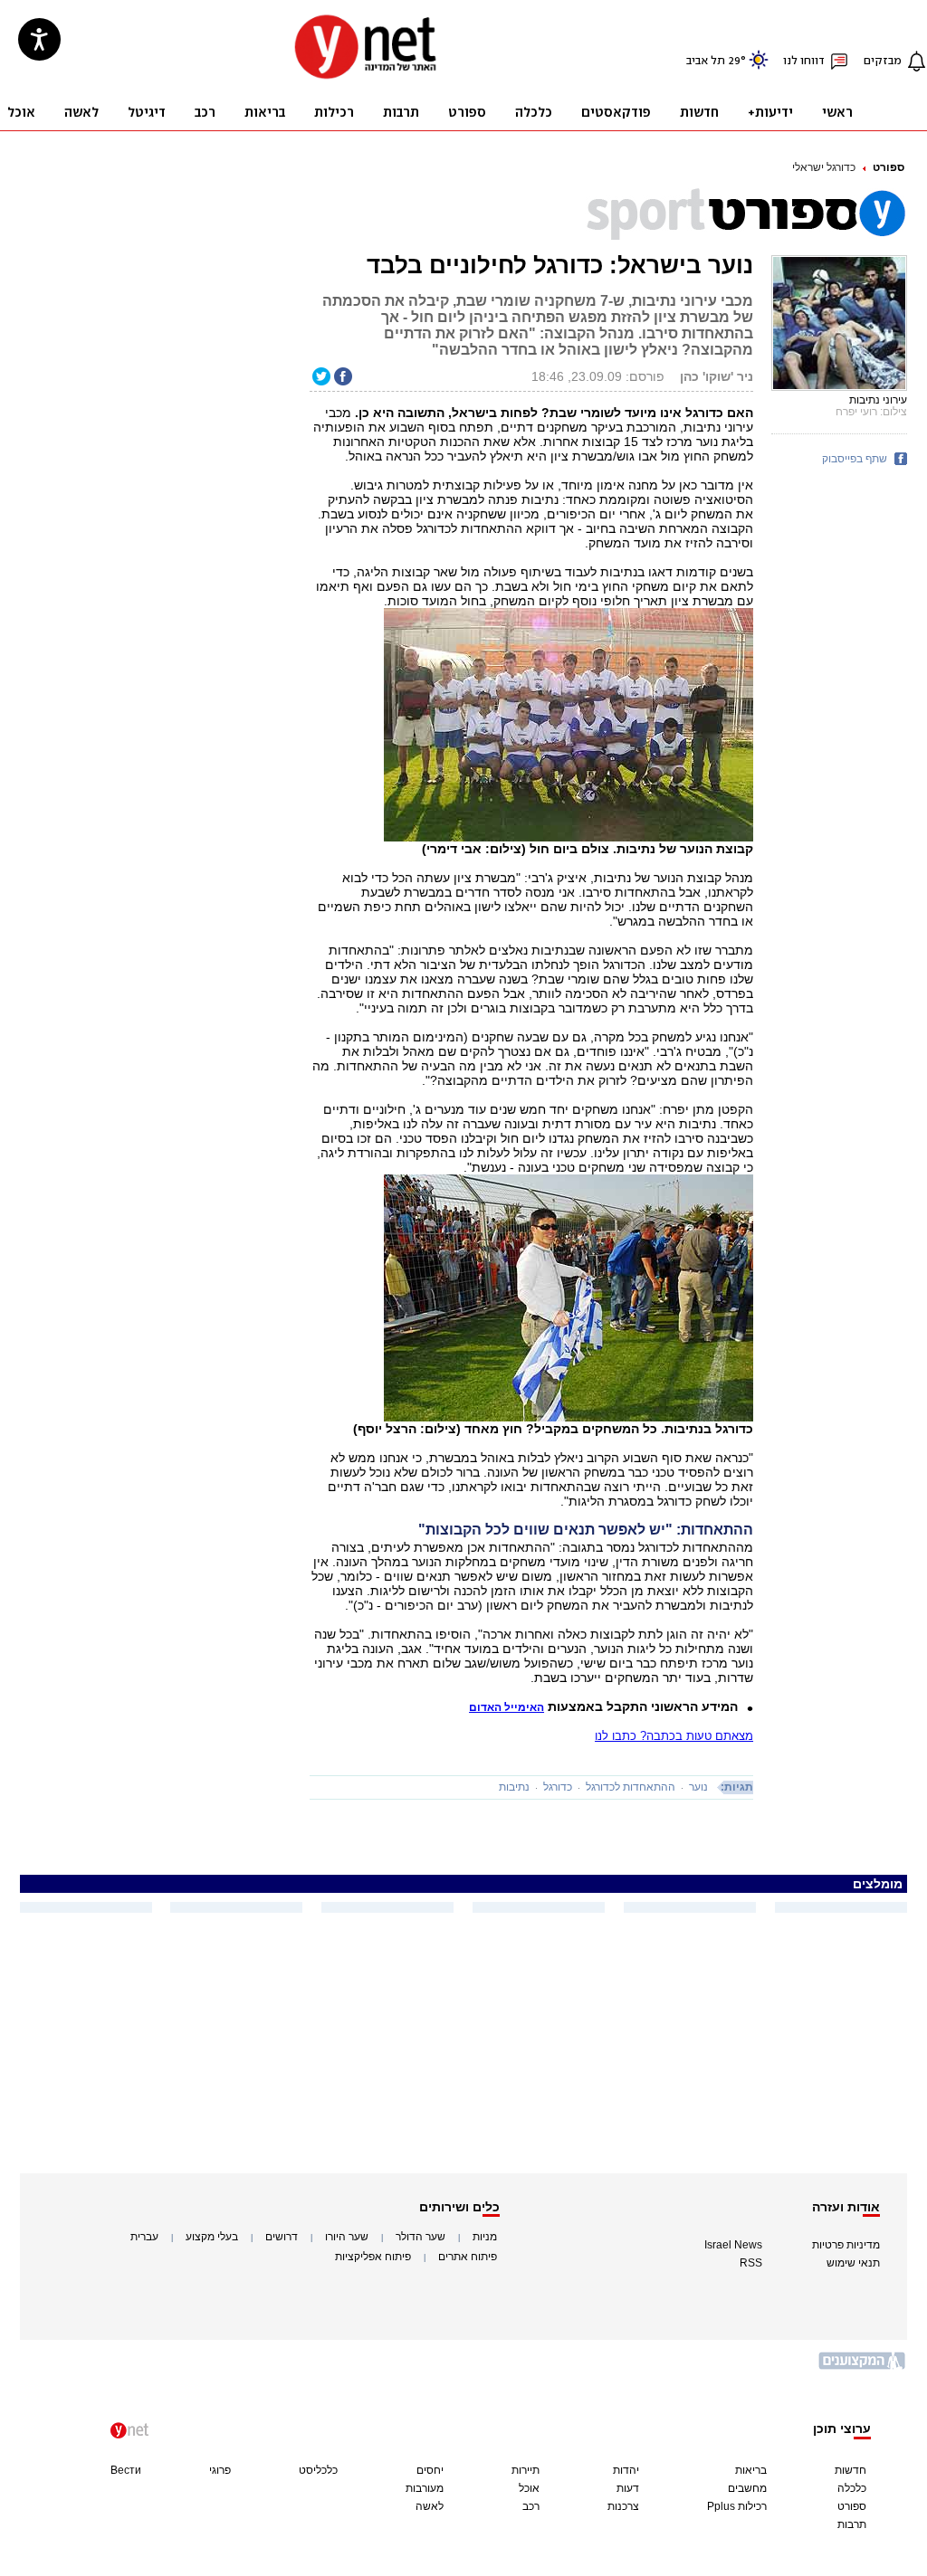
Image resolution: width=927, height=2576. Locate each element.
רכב (531, 2506)
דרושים (282, 2237)
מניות (485, 2237)
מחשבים (747, 2488)
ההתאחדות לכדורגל (631, 1787)
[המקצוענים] (863, 2367)
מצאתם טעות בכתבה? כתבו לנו (674, 1736)
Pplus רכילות (737, 2506)
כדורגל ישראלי (824, 167)
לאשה (430, 2506)
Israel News (733, 2245)
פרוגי (220, 2470)
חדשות (851, 2470)
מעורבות (425, 2488)
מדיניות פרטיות (846, 2245)
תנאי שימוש (853, 2263)
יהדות (626, 2470)
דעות (628, 2488)
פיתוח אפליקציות (373, 2257)
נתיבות (514, 1787)
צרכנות (623, 2506)
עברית (144, 2237)
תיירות (526, 2470)
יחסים (430, 2470)
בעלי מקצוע (212, 2237)
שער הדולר (420, 2237)
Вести (126, 2470)
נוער (698, 1787)
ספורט (889, 167)
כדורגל (558, 1787)
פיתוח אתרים (468, 2257)
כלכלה (852, 2488)
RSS (751, 2263)
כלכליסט (318, 2470)
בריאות (751, 2470)
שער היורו (347, 2237)
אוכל (529, 2488)
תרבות (852, 2524)
